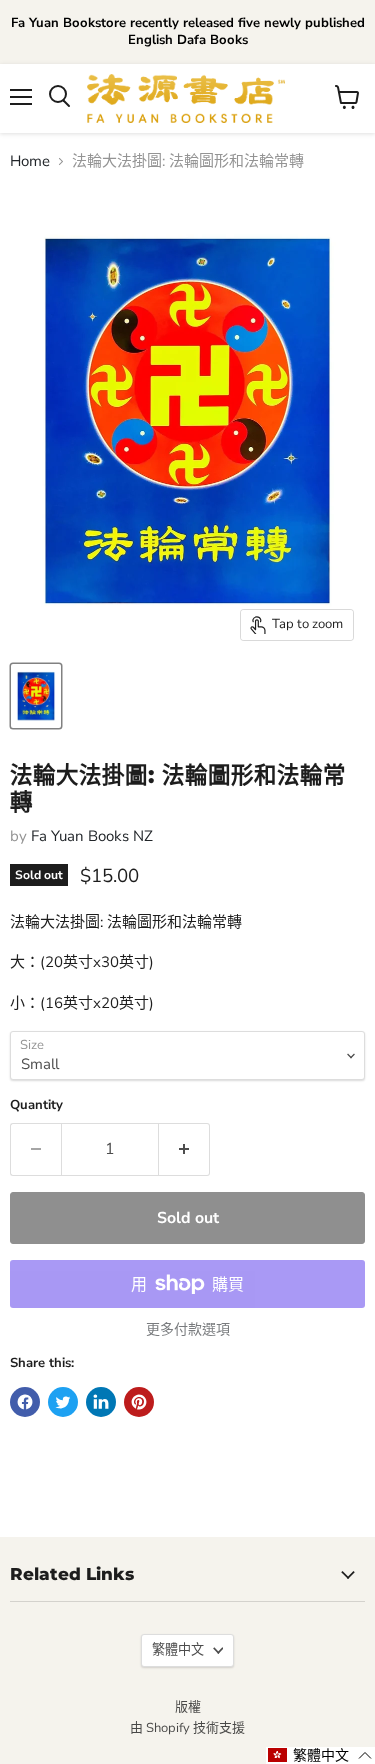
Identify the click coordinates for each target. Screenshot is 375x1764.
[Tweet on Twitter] (63, 1402)
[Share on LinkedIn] (101, 1402)
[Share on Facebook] (25, 1402)
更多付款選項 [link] (188, 1330)
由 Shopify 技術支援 (187, 1728)
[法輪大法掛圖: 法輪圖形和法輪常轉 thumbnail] (36, 696)
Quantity (36, 1105)
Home (30, 161)
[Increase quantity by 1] (184, 1149)
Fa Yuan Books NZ (92, 836)
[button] (320, 1755)
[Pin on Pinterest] (139, 1402)
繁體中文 (178, 1650)
